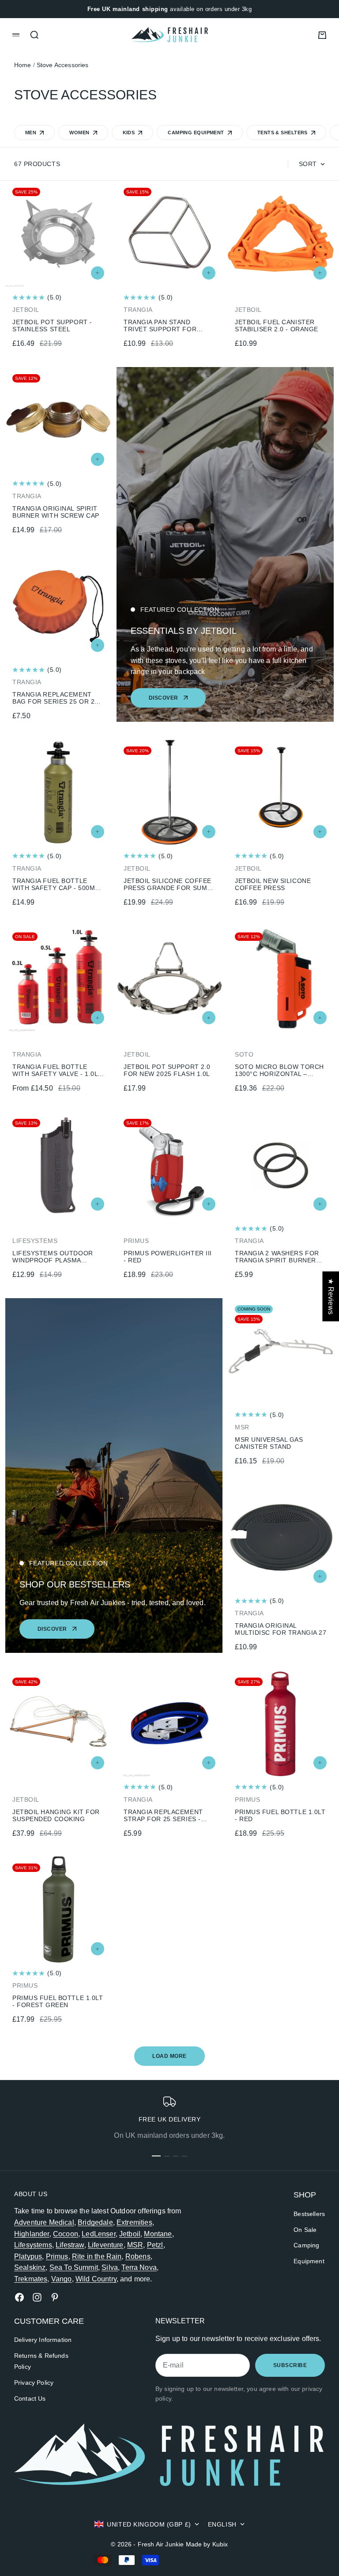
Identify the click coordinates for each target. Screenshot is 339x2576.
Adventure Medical (44, 2222)
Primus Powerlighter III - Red (168, 1257)
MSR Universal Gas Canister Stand (269, 1443)
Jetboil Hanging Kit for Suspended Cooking (56, 1815)
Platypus (28, 2256)
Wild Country (96, 2279)
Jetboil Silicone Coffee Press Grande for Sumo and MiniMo (168, 884)
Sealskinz (30, 2267)
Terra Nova (139, 2267)
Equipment (309, 2261)
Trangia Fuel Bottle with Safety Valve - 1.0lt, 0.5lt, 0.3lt (58, 1070)
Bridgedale (95, 2222)
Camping (306, 2245)
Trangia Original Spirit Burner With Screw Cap (56, 512)
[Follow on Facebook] (19, 2297)
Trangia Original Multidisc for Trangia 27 (281, 1629)
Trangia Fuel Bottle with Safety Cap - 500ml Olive (55, 884)
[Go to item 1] (156, 2156)
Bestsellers (309, 2214)
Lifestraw (70, 2245)
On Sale (305, 2230)
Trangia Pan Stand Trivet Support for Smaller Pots (160, 326)
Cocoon (66, 2234)
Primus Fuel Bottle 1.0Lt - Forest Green (58, 2001)
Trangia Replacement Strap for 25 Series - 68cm (163, 1815)
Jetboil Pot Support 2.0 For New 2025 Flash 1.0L (167, 1070)
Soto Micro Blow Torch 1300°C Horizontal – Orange (279, 1070)
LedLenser (98, 2234)
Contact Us (30, 2398)
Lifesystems (33, 2245)
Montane (158, 2234)
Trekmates (31, 2279)
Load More (169, 2056)
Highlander (32, 2234)
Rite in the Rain (97, 2256)
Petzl (155, 2245)
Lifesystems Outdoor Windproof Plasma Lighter (53, 1257)
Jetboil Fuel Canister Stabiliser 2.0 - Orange (277, 326)
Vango (62, 2279)
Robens (138, 2256)
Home (23, 65)
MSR (135, 2245)
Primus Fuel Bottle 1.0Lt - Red (280, 1815)
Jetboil (130, 2234)
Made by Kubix (207, 2544)
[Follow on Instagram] (37, 2297)
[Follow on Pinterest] (55, 2297)
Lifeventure (106, 2245)
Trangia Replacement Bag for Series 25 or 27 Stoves (55, 698)
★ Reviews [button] (331, 1296)
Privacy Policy (34, 2383)
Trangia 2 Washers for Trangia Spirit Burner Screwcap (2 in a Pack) (277, 1257)
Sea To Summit (74, 2267)
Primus (57, 2256)
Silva (110, 2267)
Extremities (134, 2222)
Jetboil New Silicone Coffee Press (273, 884)
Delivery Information (43, 2340)
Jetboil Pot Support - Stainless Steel (52, 326)
